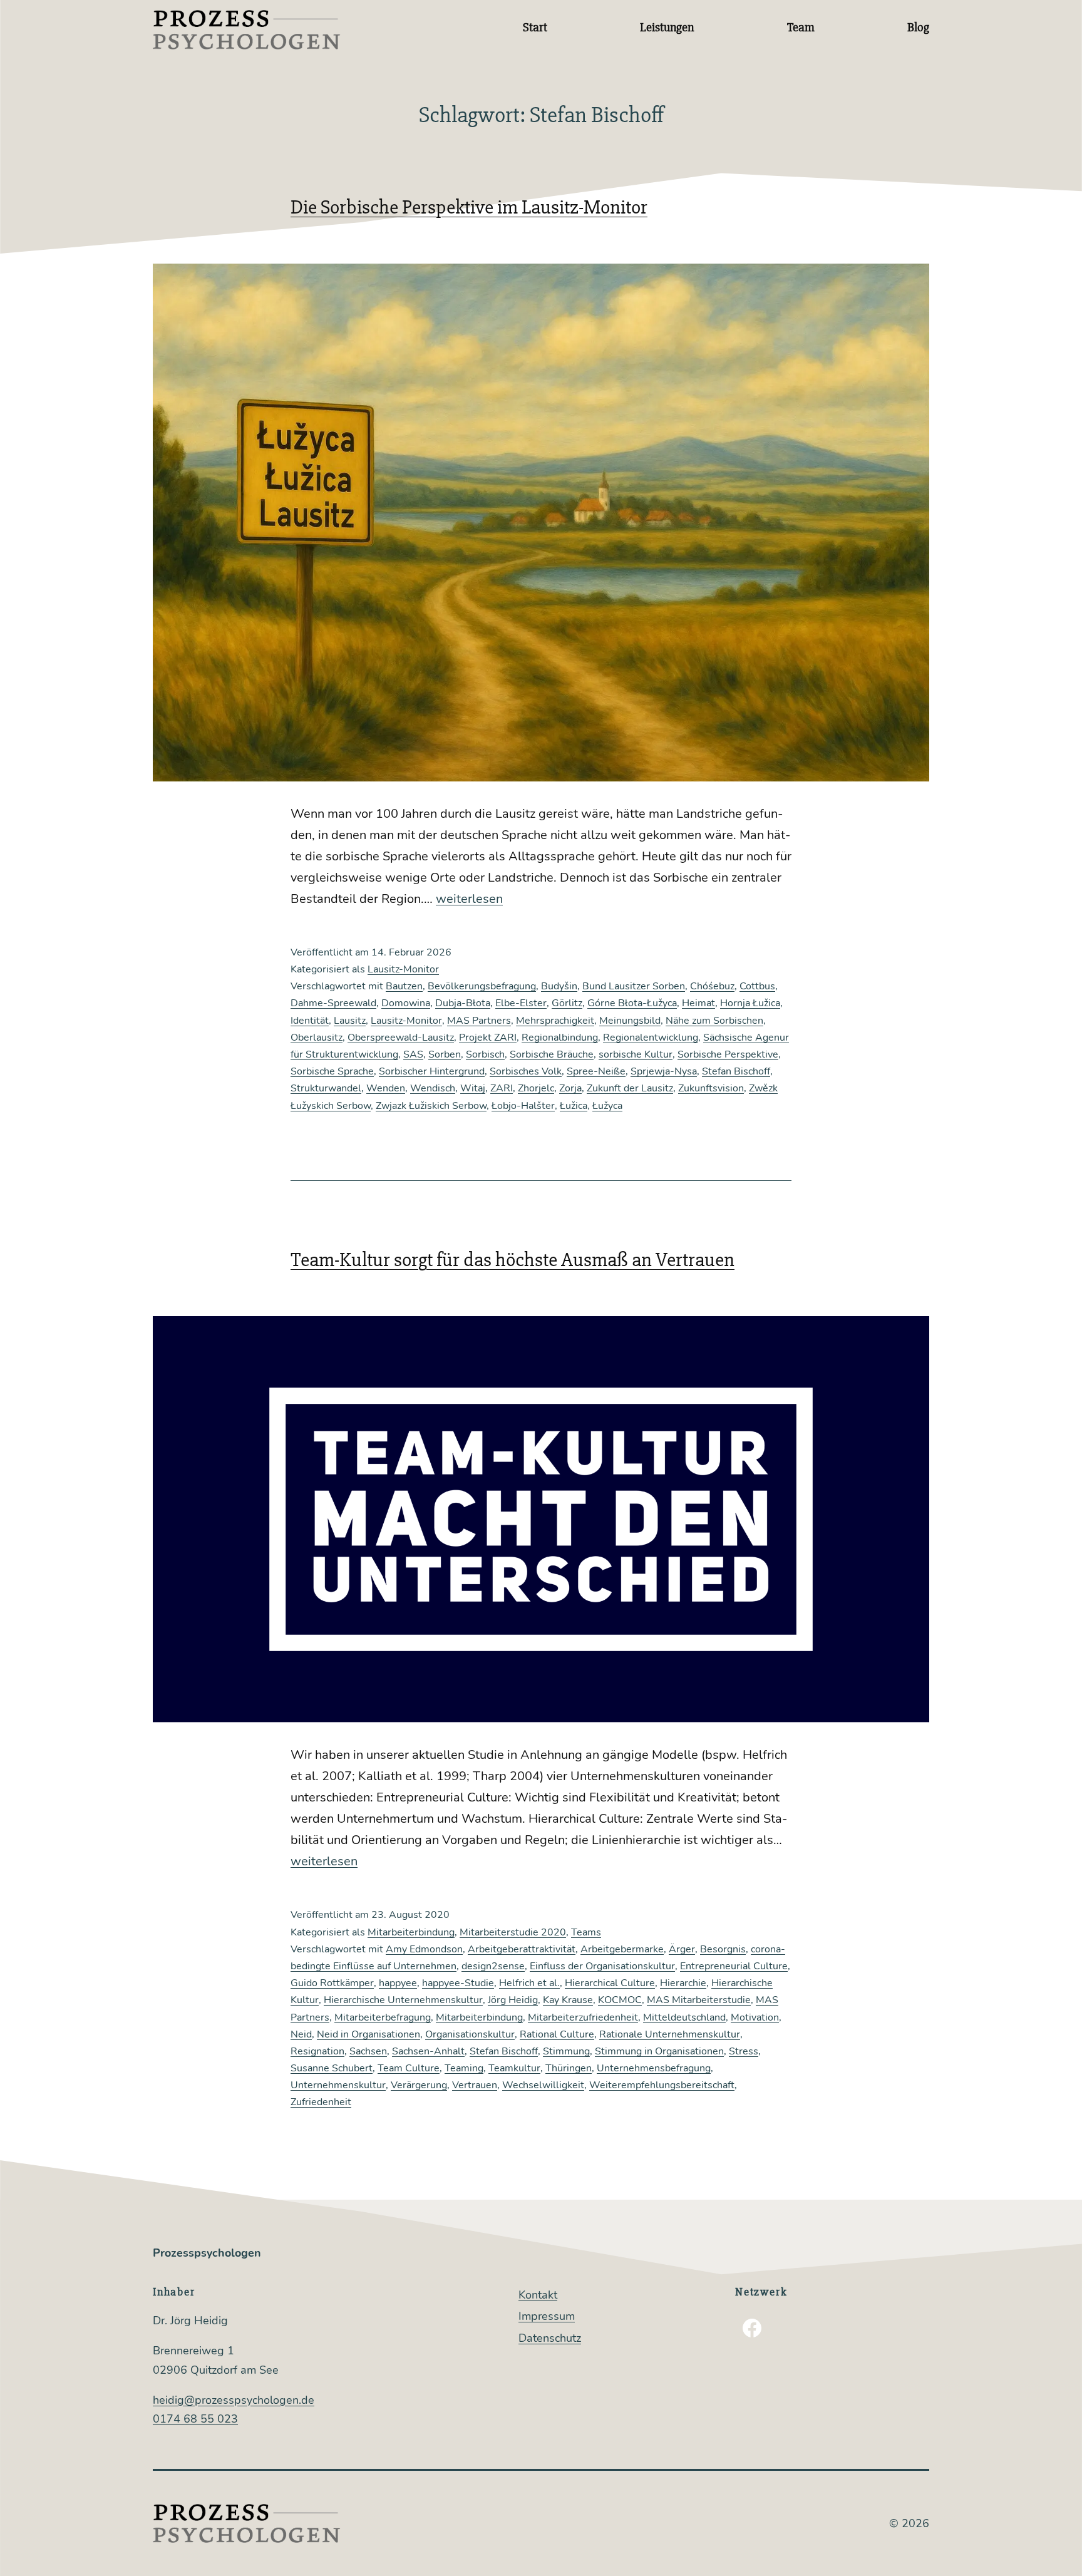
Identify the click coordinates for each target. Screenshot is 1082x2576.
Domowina (406, 1003)
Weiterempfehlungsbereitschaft (662, 2085)
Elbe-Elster (521, 1003)
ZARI (502, 1088)
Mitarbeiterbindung (411, 1932)
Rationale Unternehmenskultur (670, 2034)
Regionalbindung (560, 1038)
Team (801, 27)
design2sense (493, 1966)
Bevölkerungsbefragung (482, 986)
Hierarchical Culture (610, 1983)
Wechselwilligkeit (543, 2085)
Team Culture (409, 2068)
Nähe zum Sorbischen (714, 1021)
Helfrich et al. (529, 1983)
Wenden (386, 1088)
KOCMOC (620, 2000)
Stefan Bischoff (736, 1071)
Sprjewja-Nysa (664, 1071)
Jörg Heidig (513, 2000)
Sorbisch (485, 1054)
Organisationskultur (470, 2034)
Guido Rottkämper (332, 1983)
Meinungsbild (630, 1021)
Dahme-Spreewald (333, 1003)
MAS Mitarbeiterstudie (699, 2000)
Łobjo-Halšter (523, 1106)
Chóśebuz (712, 986)
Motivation (755, 2017)
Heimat (698, 1003)
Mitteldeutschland (684, 2017)
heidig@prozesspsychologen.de (234, 2400)
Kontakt (538, 2295)
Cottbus (757, 986)
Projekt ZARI (488, 1038)
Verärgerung (419, 2085)
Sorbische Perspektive (728, 1054)
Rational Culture (557, 2034)
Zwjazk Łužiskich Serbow (431, 1106)
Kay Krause (568, 2000)
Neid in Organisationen (368, 2034)
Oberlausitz (317, 1038)
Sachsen (368, 2051)
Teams (586, 1932)
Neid (301, 2034)
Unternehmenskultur (338, 2085)
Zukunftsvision (711, 1088)
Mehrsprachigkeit (555, 1021)
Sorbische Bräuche (552, 1054)
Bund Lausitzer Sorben (634, 986)
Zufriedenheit (321, 2102)
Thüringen (569, 2068)
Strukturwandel (326, 1088)
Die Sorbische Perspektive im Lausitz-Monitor (469, 207)
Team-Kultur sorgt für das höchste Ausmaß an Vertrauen (513, 1260)
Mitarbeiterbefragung (383, 2017)
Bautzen (404, 986)
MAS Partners (479, 1021)
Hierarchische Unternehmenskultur (403, 2000)
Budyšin (559, 986)
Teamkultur (514, 2068)
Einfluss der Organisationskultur (602, 1966)
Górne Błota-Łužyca (632, 1003)
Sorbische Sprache (332, 1071)
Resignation (317, 2051)
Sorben (445, 1054)
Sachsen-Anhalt (428, 2051)
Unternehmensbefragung (654, 2068)
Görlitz (567, 1003)
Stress (744, 2051)
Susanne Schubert (332, 2068)
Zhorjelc (536, 1088)
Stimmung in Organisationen (659, 2051)
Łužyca (607, 1106)
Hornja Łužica (750, 1003)
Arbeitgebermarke (622, 1949)
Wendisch (433, 1088)
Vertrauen (475, 2085)
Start (535, 27)
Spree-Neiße (596, 1071)
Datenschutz (550, 2338)
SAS (413, 1054)
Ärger (682, 1949)
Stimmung (566, 2051)
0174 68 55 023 (195, 2419)
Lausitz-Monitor (403, 969)
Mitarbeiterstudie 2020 (513, 1932)
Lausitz (350, 1021)
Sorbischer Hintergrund (432, 1071)
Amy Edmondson (424, 1949)
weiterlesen (469, 899)
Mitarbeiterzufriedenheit (583, 2017)
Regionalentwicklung (651, 1038)
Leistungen (667, 27)
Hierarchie (683, 1983)
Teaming (464, 2068)
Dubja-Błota (463, 1003)
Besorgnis (723, 1949)
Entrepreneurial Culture (734, 1966)
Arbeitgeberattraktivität (522, 1949)
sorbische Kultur (636, 1054)
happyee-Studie (458, 1983)
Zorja (570, 1088)
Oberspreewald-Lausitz (401, 1038)
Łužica (574, 1106)
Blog (918, 27)
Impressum (547, 2316)
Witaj (473, 1088)
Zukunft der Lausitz (630, 1088)
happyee (398, 1983)
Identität (310, 1021)
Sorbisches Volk (526, 1071)
